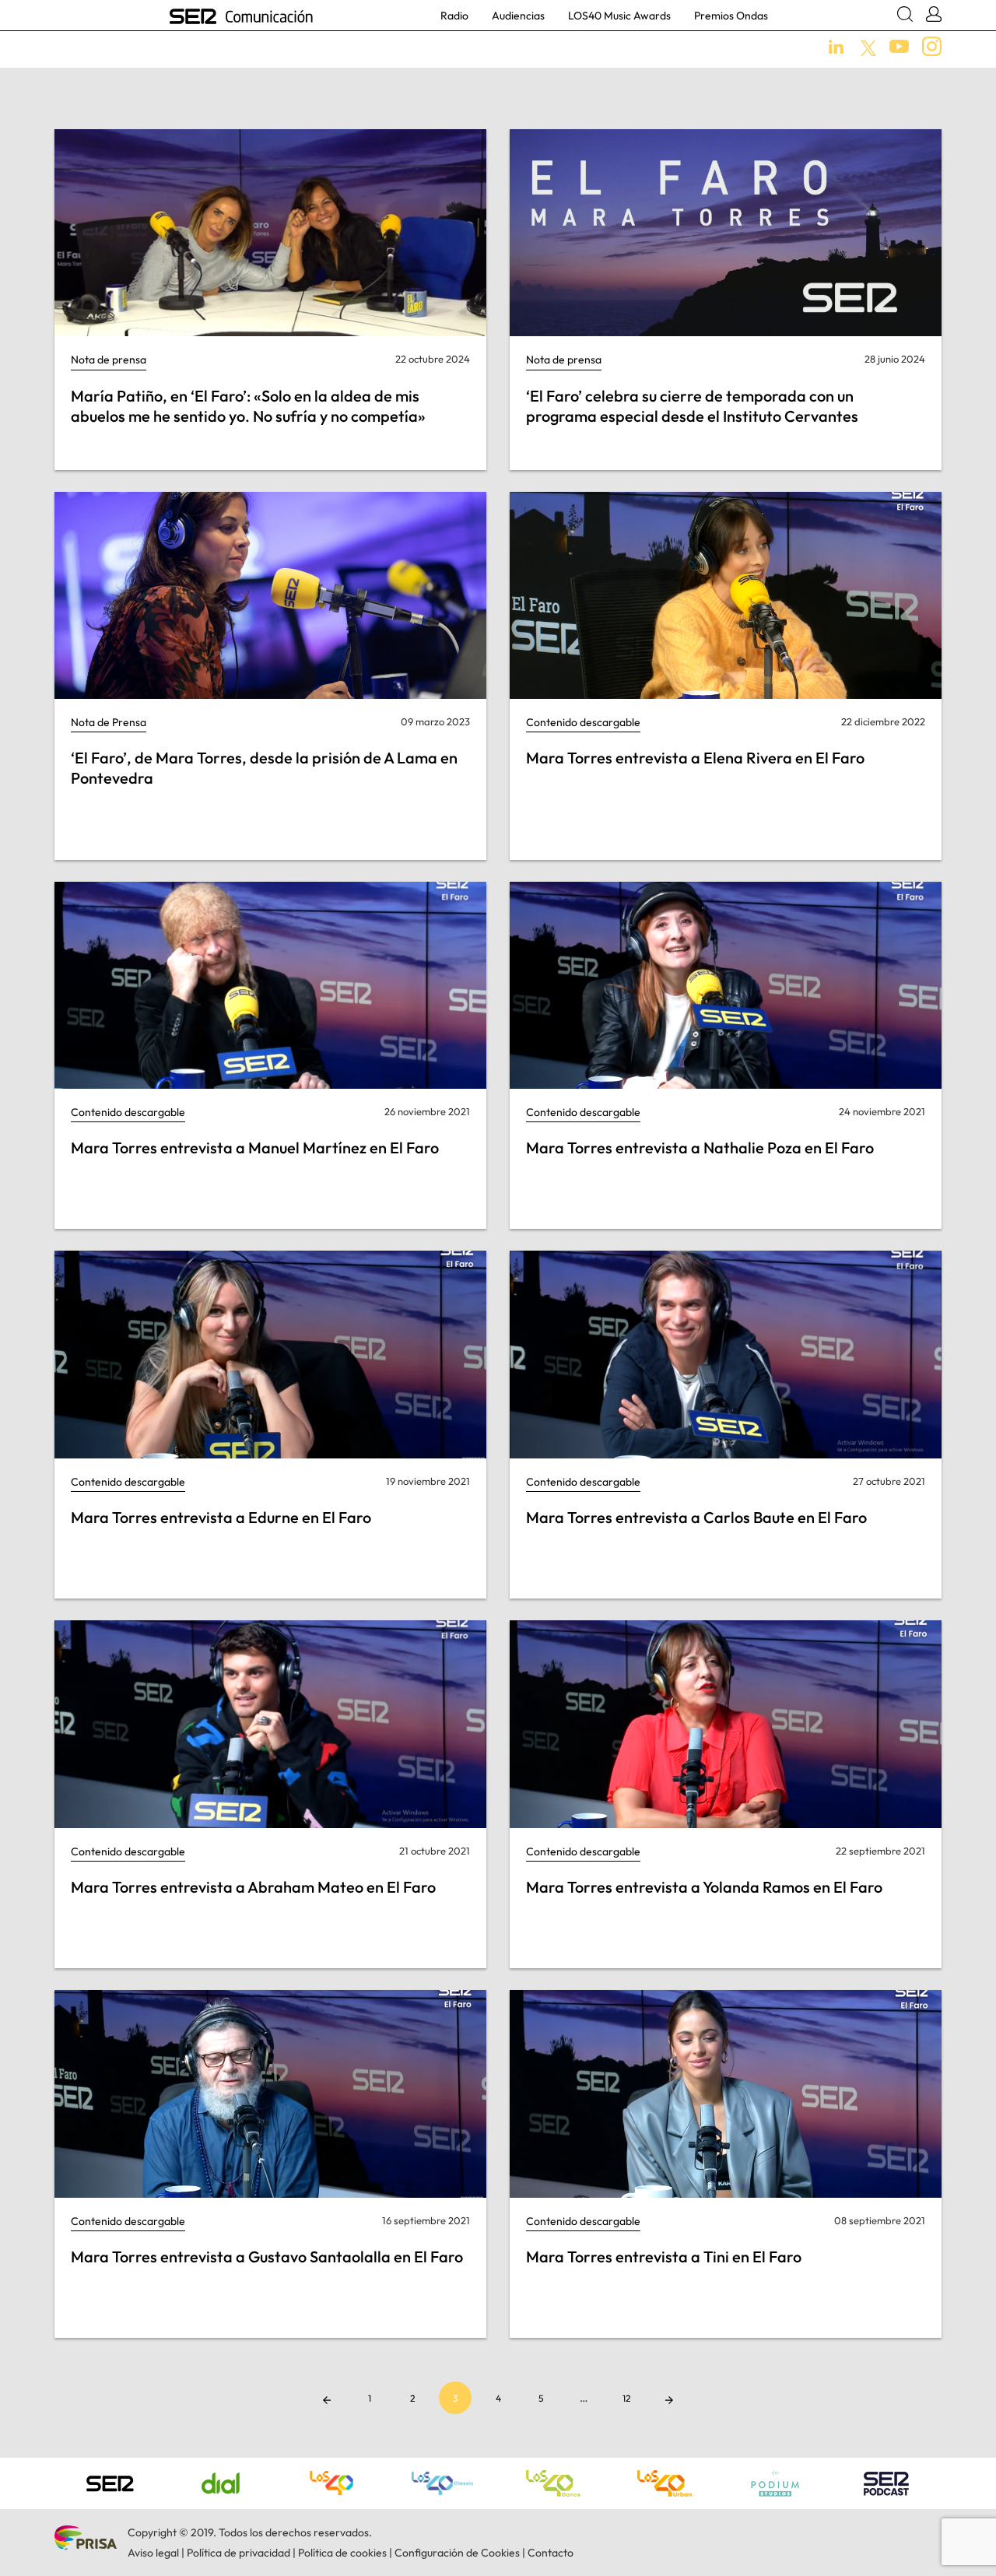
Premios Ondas (731, 16)
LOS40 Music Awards (619, 16)
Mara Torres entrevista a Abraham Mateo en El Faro (253, 1887)
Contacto (551, 2553)
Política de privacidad (238, 2553)
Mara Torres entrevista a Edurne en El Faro (221, 1517)
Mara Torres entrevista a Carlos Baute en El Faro (696, 1517)
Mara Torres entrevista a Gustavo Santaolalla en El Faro (267, 2257)
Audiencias (518, 16)
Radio (454, 16)
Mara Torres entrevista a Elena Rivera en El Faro (695, 758)
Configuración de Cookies (457, 2553)
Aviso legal (153, 2553)
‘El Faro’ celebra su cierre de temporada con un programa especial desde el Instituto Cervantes (692, 406)
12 (626, 2398)
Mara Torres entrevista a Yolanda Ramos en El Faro (704, 1887)
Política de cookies (342, 2553)
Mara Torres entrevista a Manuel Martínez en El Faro (255, 1148)
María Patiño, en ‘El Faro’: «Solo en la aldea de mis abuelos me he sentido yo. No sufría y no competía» (248, 406)
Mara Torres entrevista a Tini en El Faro (664, 2257)
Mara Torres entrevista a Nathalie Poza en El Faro (700, 1148)
